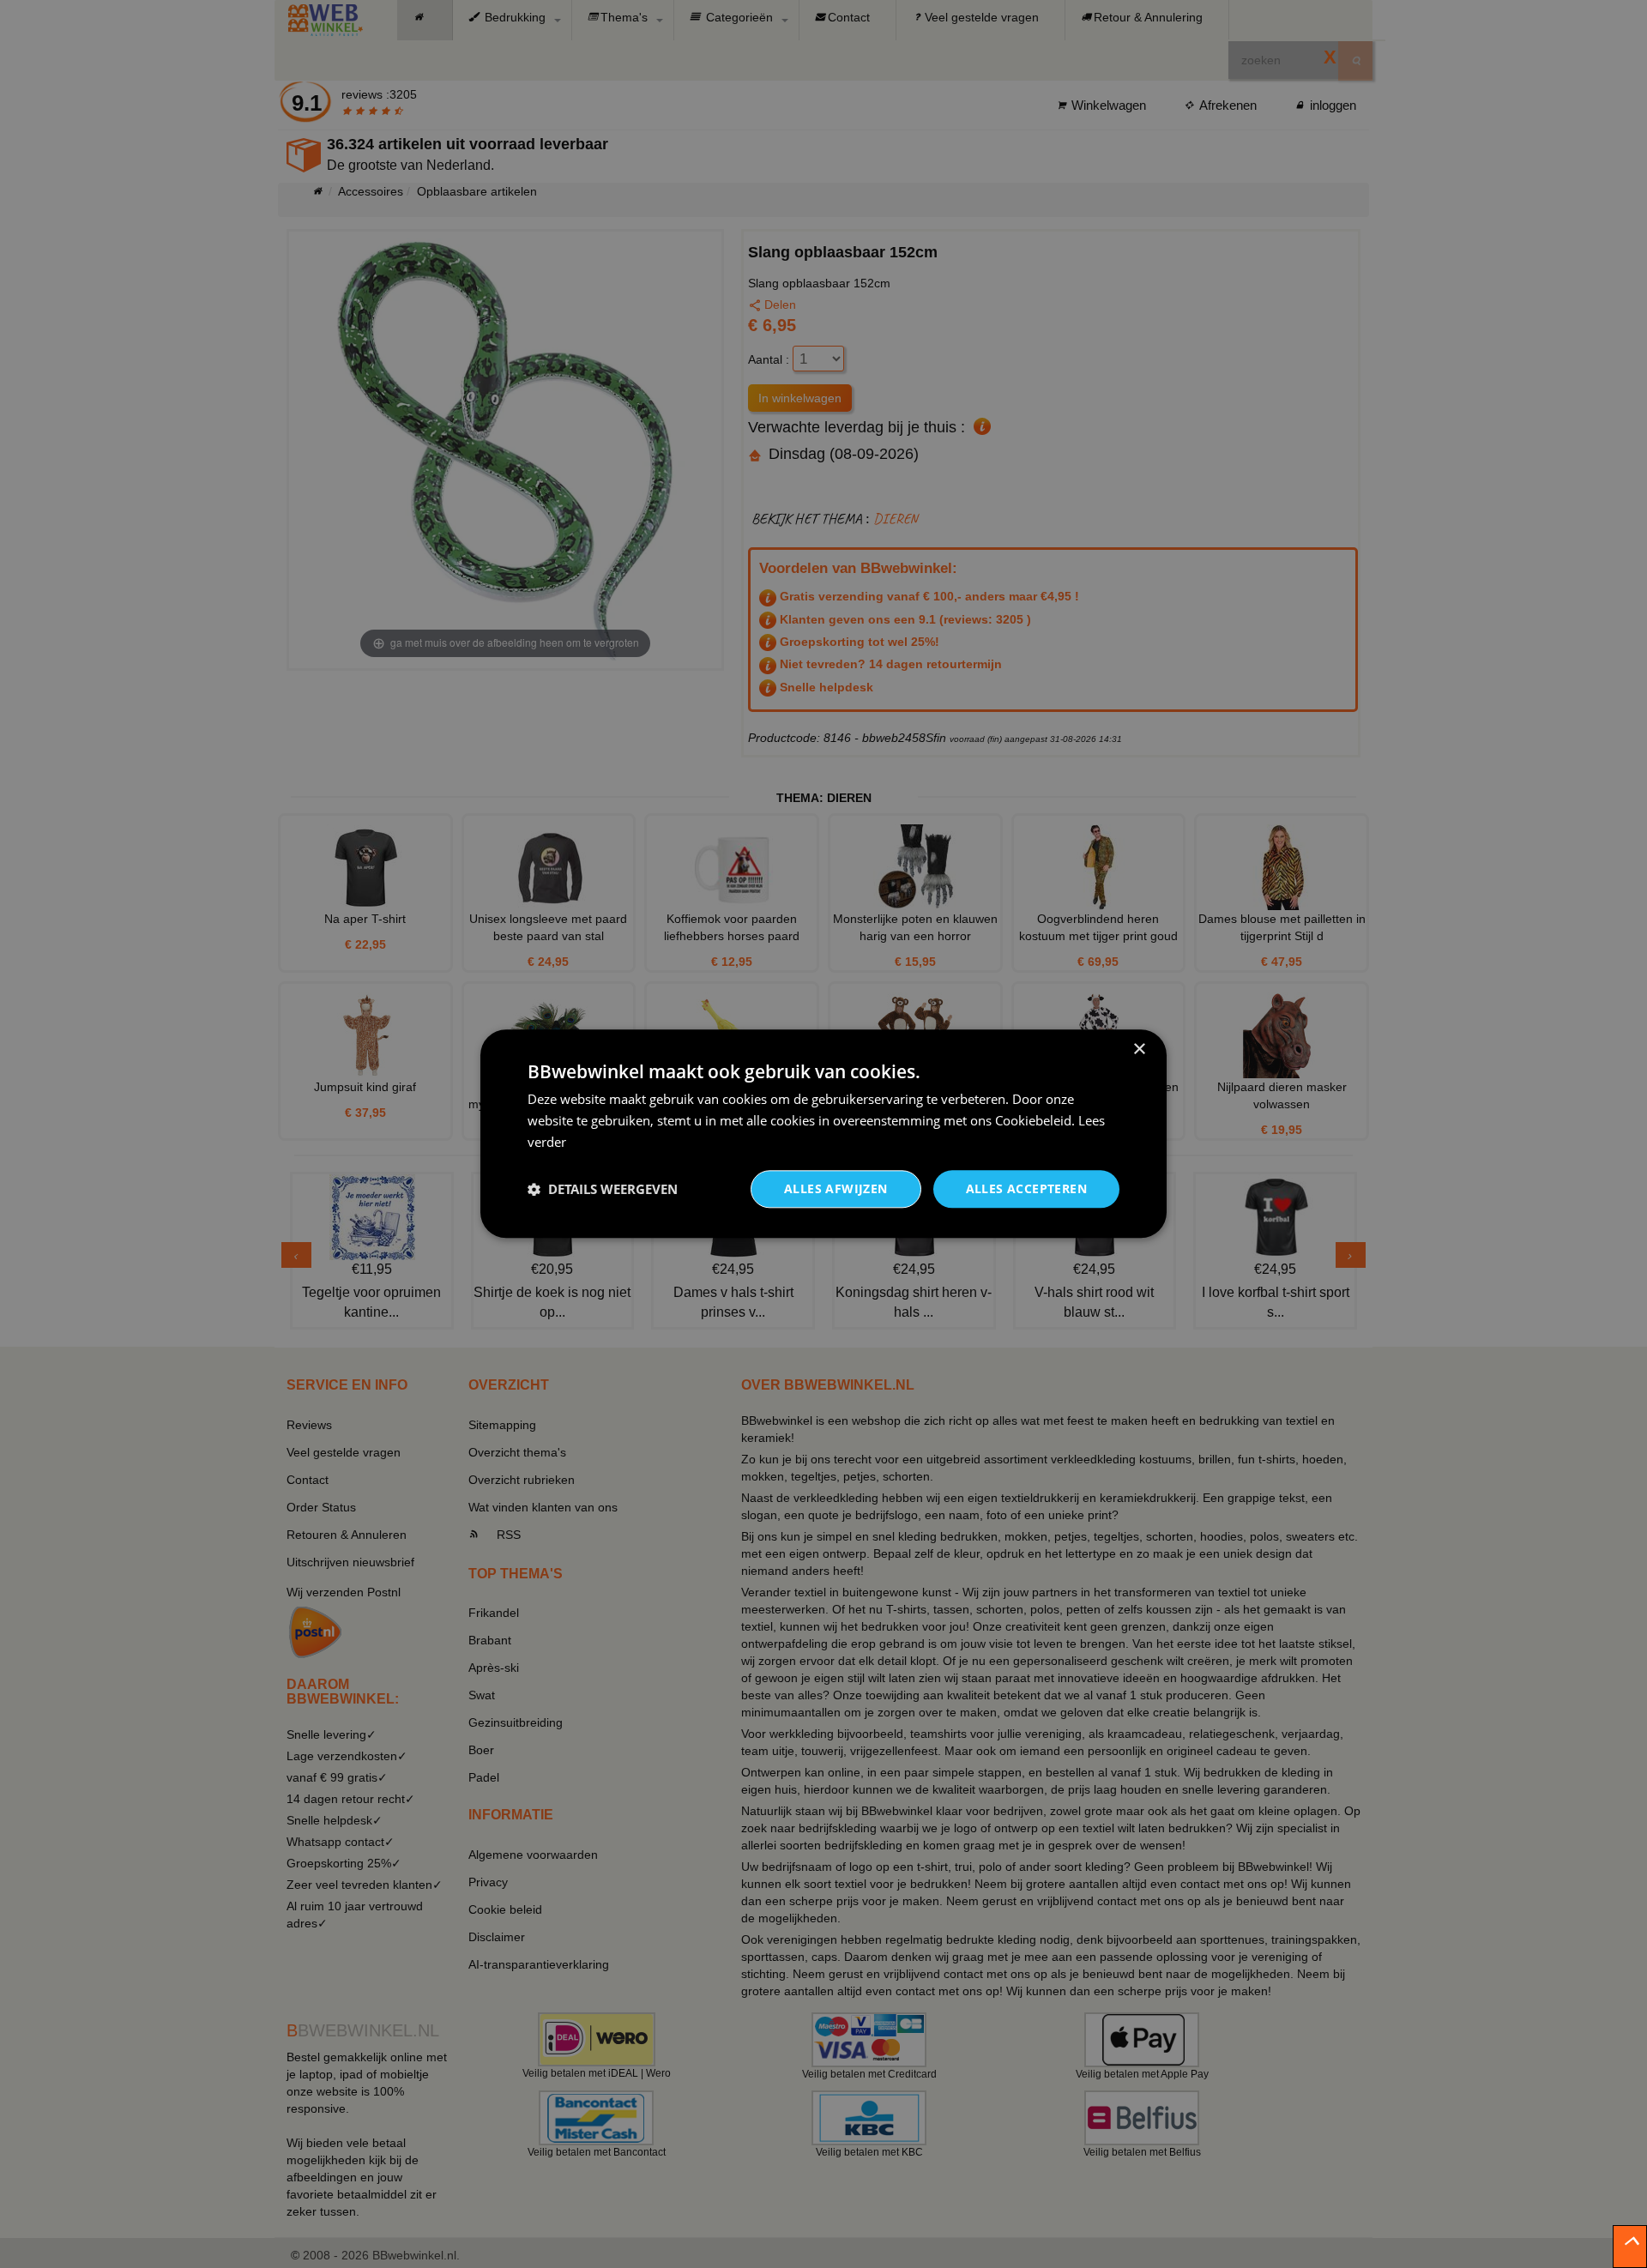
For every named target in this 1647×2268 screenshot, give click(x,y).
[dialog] (823, 1134)
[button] (603, 1189)
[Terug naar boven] (1630, 2247)
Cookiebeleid (1033, 1120)
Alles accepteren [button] (1026, 1188)
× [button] (1139, 1050)
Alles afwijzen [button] (836, 1188)
